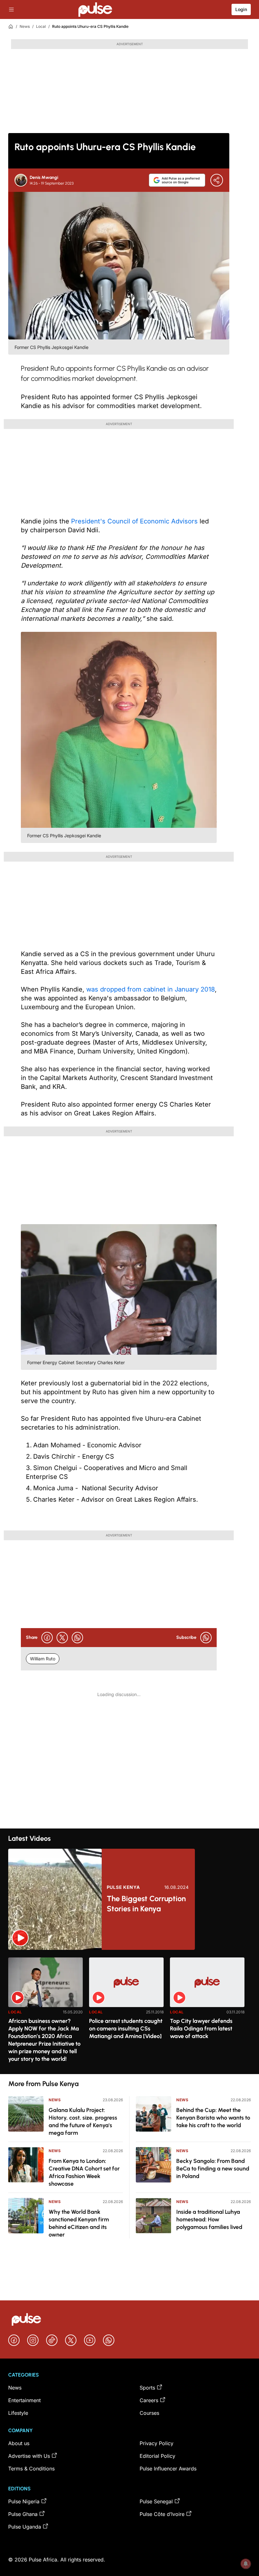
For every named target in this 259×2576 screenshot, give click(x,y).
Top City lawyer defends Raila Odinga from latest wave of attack (201, 2029)
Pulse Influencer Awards (168, 2469)
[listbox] (129, 2012)
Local (41, 26)
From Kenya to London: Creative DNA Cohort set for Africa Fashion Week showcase (84, 2172)
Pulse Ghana (23, 2514)
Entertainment (24, 2400)
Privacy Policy (157, 2443)
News (25, 26)
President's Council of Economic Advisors (134, 521)
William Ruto (43, 1659)
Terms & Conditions (31, 2469)
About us (19, 2443)
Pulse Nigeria (24, 2501)
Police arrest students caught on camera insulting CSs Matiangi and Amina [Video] (126, 2029)
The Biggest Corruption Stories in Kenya (146, 1904)
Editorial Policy (157, 2456)
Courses (149, 2413)
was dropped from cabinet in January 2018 (151, 989)
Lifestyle (18, 2413)
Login (241, 9)
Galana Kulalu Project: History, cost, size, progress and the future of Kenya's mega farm (83, 2121)
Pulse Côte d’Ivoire (162, 2514)
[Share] (217, 180)
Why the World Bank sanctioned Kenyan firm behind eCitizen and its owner (79, 2223)
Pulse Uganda (25, 2527)
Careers (149, 2400)
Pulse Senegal (156, 2501)
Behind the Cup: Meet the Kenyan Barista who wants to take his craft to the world (213, 2118)
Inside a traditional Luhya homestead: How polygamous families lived (209, 2219)
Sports (147, 2388)
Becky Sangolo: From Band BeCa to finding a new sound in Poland (213, 2169)
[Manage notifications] (246, 2564)
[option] (45, 2013)
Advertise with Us (29, 2456)
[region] (129, 2012)
